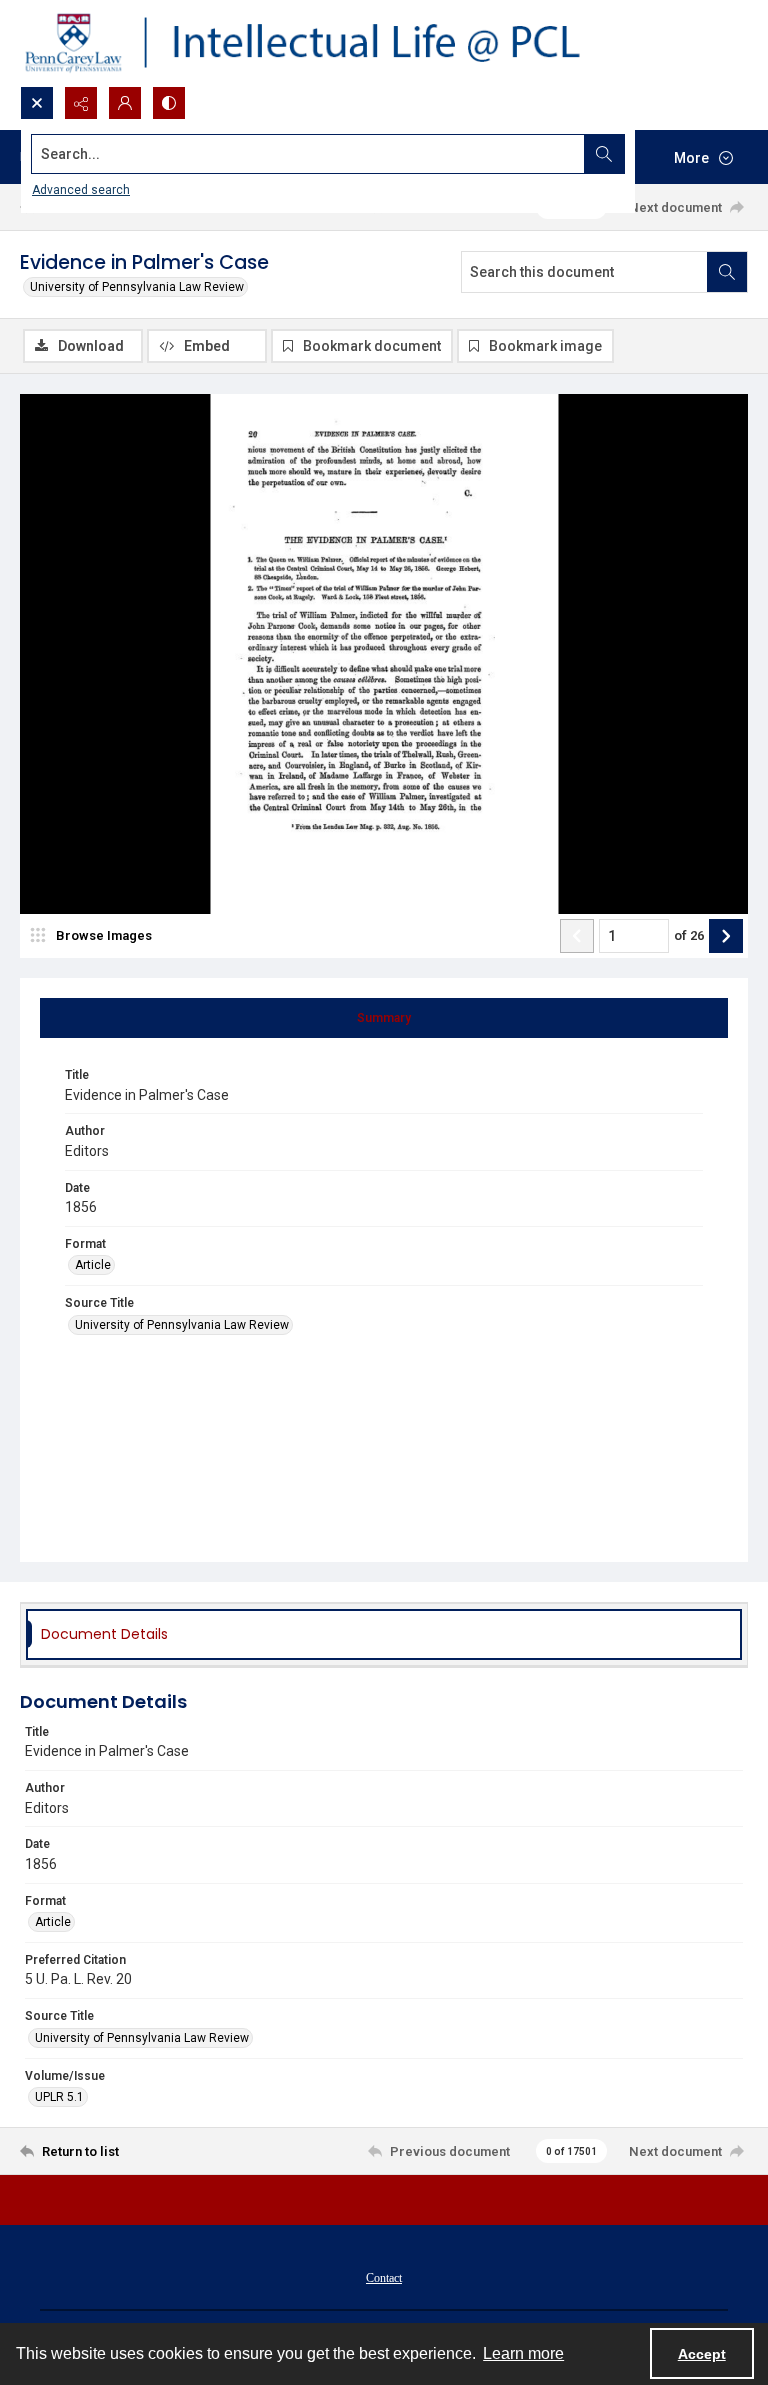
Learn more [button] (523, 2353)
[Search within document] (727, 272)
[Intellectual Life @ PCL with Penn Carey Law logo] (320, 43)
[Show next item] (726, 936)
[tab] (384, 1018)
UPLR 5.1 (59, 2097)
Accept (702, 2354)
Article (93, 1265)
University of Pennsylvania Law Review (137, 287)
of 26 (689, 935)
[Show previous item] (577, 936)
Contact (384, 2278)
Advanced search (81, 190)
